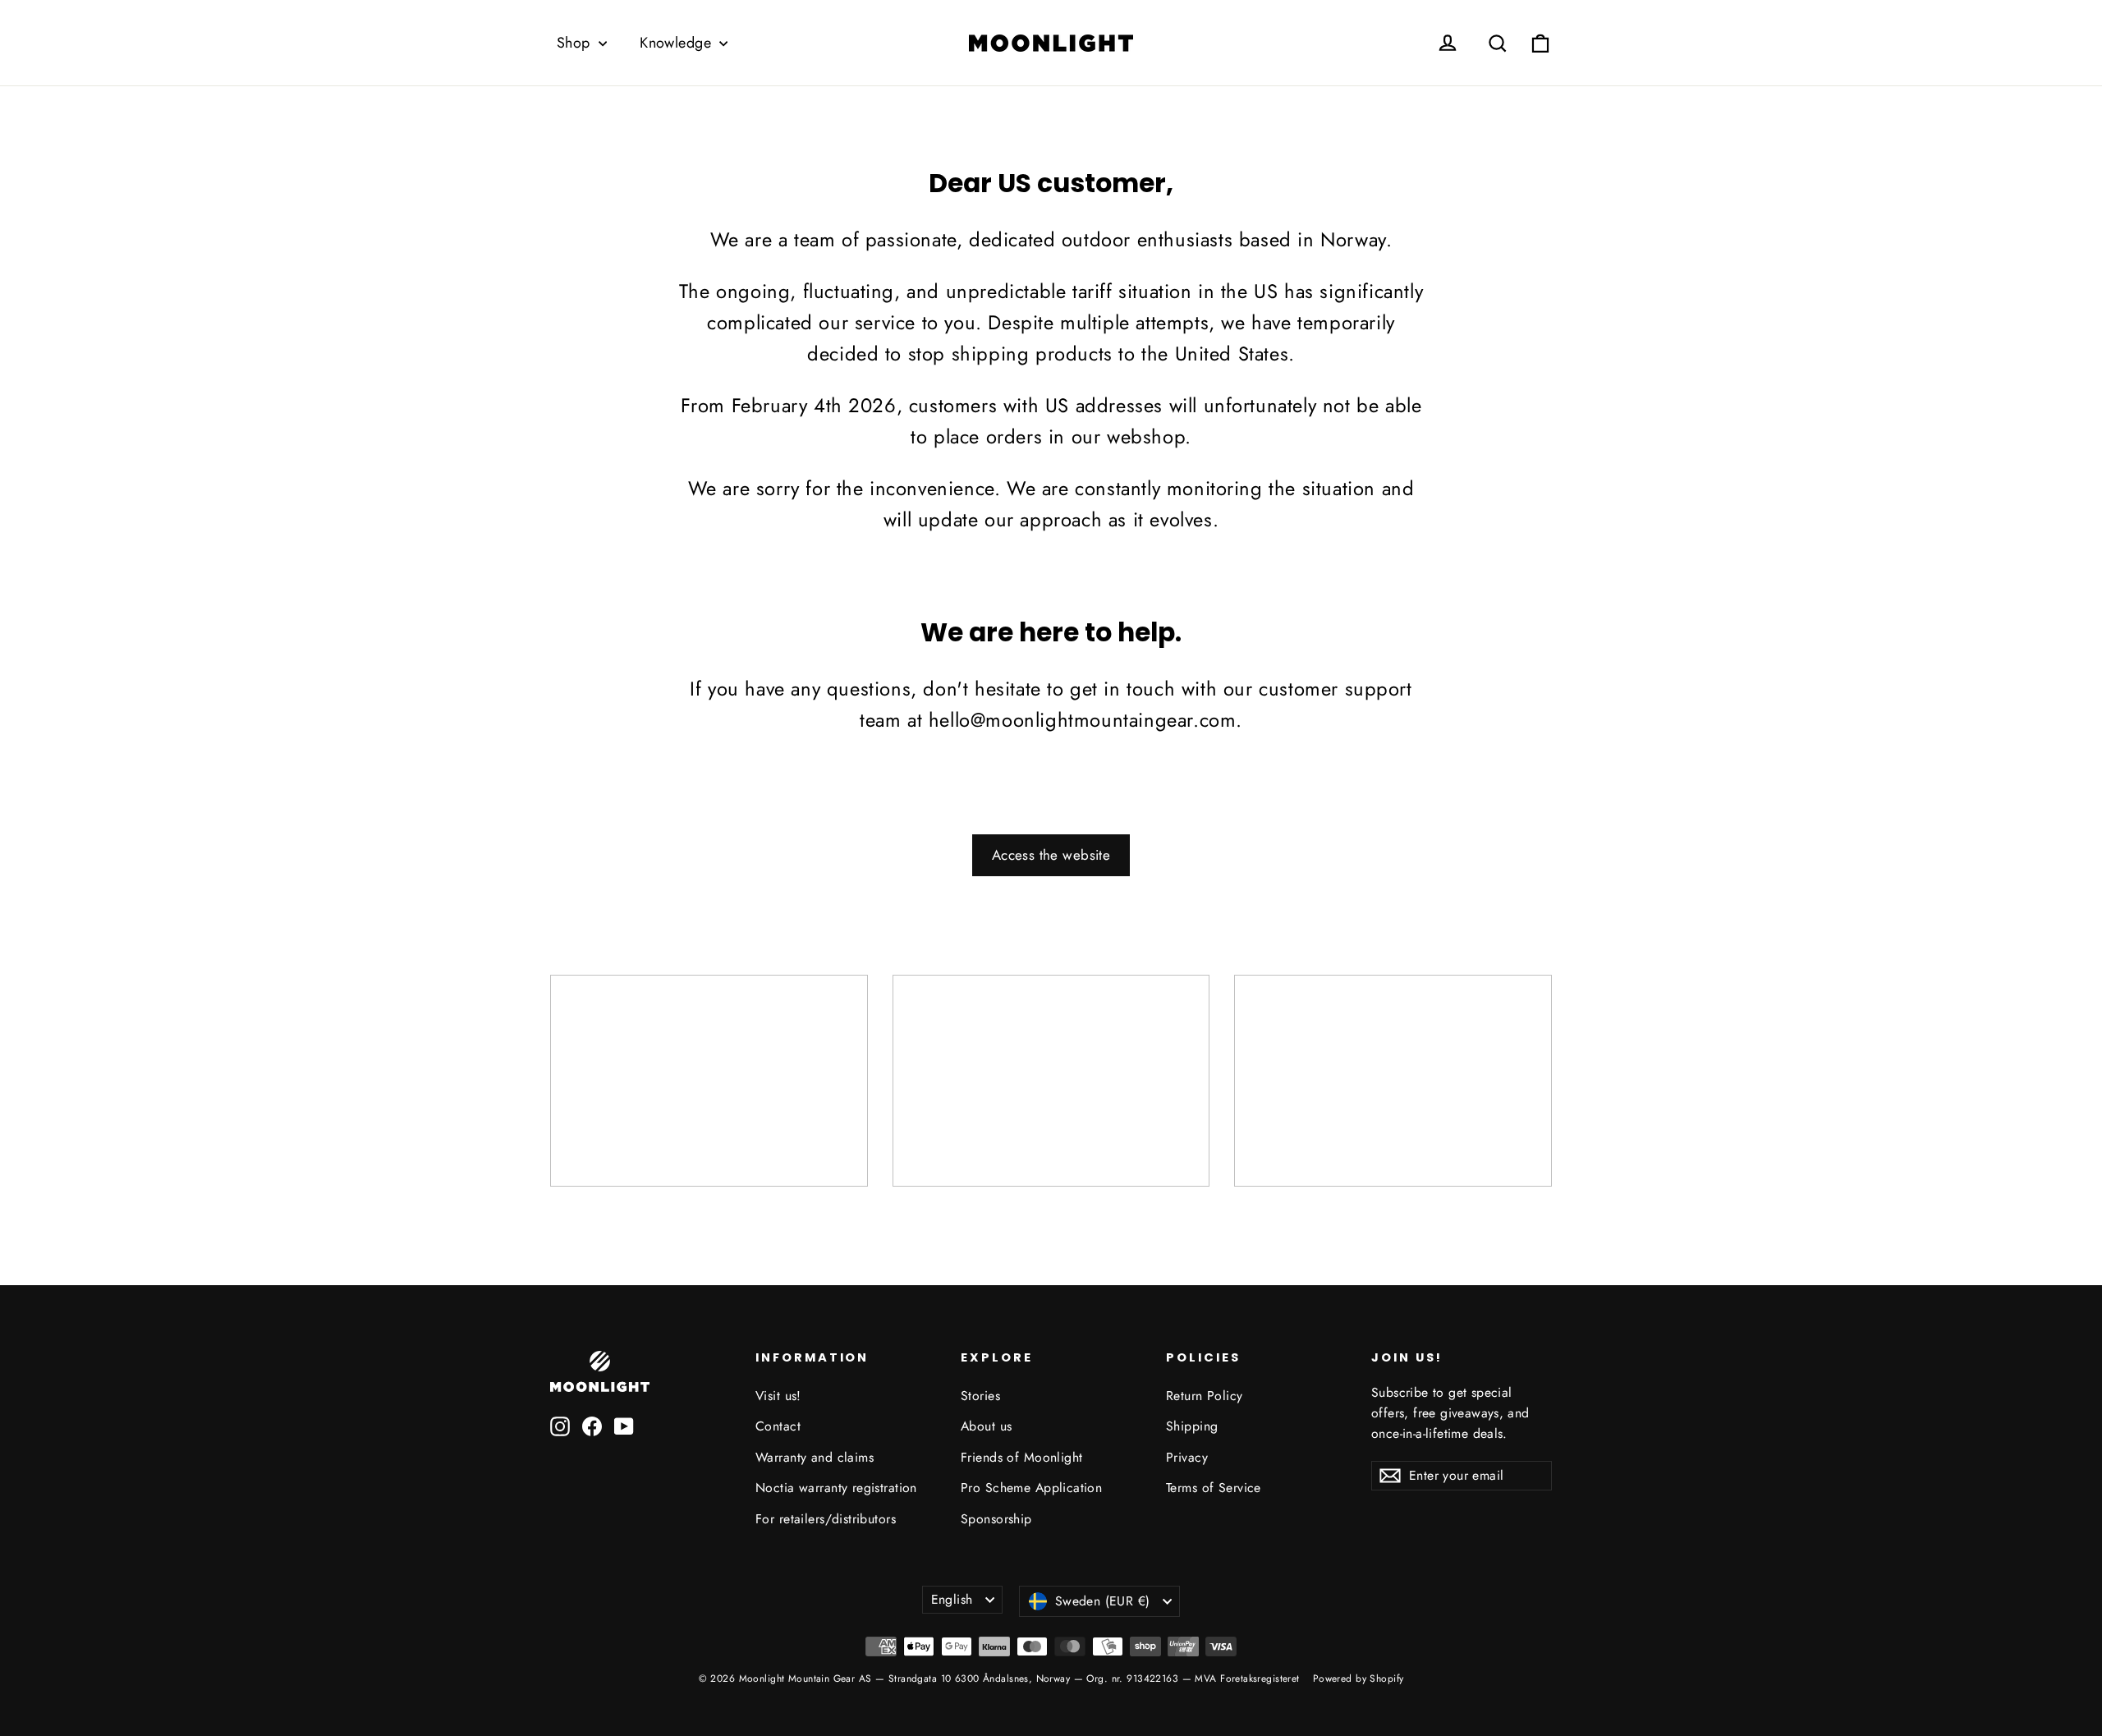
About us (986, 1426)
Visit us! (778, 1396)
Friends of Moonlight (1022, 1457)
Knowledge (677, 43)
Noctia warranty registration (836, 1488)
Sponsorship (996, 1519)
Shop (576, 43)
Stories (980, 1396)
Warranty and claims (815, 1457)
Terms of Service (1214, 1488)
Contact (778, 1426)
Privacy (1187, 1457)
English (952, 1599)
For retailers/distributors (826, 1519)
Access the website (1051, 855)
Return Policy (1205, 1396)
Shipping (1192, 1426)
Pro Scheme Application (1031, 1488)
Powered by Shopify (1358, 1679)
